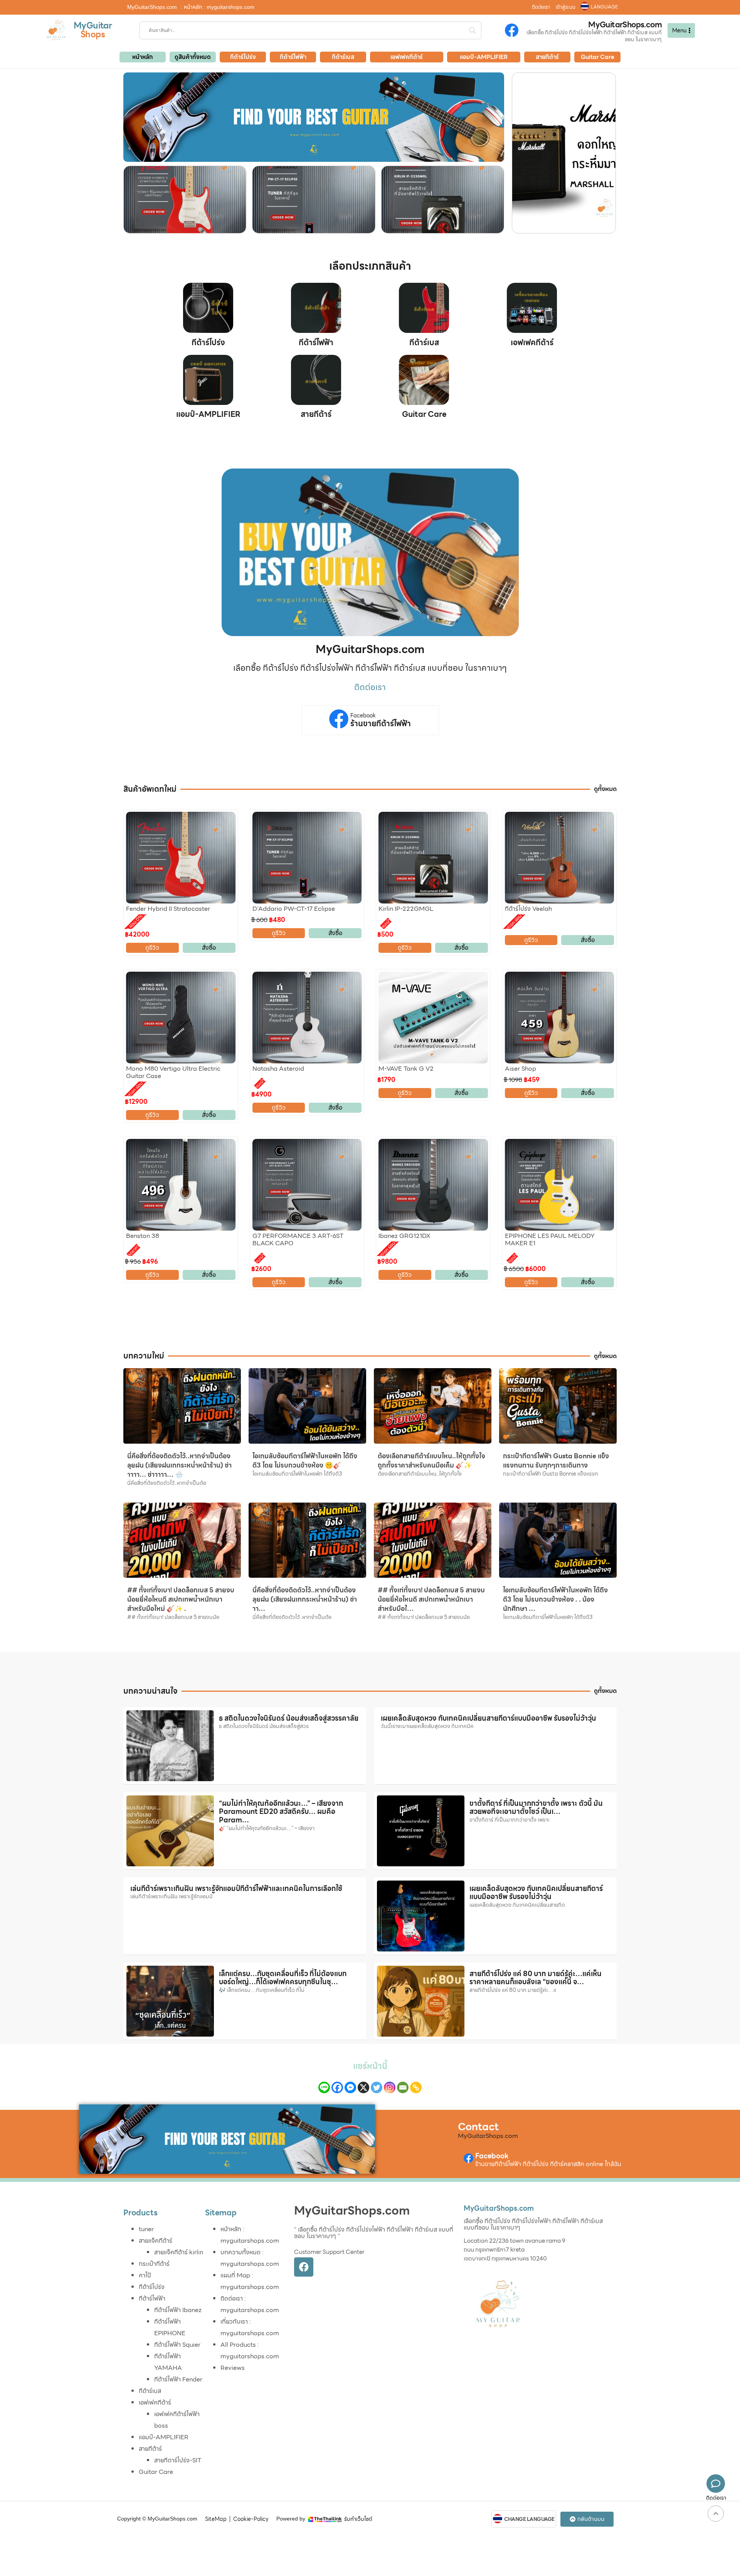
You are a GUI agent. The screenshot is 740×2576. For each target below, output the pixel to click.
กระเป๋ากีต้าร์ (154, 2264)
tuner (146, 2229)
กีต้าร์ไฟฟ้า (316, 343)
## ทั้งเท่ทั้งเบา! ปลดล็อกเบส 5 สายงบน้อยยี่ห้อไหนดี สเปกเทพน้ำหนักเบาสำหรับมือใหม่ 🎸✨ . (181, 1599)
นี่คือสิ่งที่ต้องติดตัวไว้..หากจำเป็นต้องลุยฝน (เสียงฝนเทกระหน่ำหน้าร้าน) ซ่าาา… (305, 1599)
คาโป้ (145, 2275)
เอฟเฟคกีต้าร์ (532, 343)
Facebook (363, 716)
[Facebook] (337, 2087)
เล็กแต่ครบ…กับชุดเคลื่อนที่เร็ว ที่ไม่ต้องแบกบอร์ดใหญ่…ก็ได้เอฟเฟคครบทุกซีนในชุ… (283, 1978)
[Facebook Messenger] (350, 2087)
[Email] (403, 2087)
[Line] (324, 2087)
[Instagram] (390, 2087)
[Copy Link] (416, 2087)
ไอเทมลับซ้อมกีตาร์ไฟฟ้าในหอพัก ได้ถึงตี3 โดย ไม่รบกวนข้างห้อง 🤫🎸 (305, 1461)
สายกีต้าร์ (316, 414)
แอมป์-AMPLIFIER (208, 414)
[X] (363, 2087)
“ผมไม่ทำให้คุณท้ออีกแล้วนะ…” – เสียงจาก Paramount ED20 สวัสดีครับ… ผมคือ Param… (281, 1812)
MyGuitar (93, 26)
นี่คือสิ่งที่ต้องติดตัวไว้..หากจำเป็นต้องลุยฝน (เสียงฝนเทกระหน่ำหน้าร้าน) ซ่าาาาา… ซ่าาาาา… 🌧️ (179, 1465)
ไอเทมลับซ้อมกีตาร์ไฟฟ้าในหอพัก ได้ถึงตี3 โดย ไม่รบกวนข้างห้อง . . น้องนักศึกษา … (555, 1599)
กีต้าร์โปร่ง (208, 343)
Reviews (233, 2368)
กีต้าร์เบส (424, 343)
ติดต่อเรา (541, 7)
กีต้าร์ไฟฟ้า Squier (177, 2345)
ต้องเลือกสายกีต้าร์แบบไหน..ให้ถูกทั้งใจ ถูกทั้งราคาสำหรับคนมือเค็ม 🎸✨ (431, 1461)
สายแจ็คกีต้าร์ (156, 2241)
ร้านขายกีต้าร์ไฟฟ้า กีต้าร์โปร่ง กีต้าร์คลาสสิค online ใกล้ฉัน (548, 2164)
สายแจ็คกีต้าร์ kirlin (179, 2252)
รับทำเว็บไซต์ (358, 2519)
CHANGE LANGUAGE (529, 2519)
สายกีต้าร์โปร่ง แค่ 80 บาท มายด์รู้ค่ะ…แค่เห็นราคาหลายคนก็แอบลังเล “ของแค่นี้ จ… (536, 1978)
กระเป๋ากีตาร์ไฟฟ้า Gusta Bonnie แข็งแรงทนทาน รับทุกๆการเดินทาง (556, 1461)
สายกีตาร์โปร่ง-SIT (178, 2460)
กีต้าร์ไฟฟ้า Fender (178, 2379)
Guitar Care (424, 414)
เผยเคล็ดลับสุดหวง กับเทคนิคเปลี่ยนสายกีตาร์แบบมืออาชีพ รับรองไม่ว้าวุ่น (489, 1718)
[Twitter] (377, 2087)
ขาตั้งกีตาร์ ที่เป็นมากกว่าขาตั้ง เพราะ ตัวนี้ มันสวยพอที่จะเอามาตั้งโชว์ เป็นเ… (536, 1808)
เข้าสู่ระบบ (566, 7)
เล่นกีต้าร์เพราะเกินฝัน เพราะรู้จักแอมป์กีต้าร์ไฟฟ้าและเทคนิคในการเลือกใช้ (236, 1888)
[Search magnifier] (473, 30)
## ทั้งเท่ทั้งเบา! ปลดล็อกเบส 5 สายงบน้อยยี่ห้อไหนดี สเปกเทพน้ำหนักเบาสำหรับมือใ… (431, 1599)
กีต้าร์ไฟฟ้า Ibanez (178, 2310)
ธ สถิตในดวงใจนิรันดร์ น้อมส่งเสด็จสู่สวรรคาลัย (289, 1718)
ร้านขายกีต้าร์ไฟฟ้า (381, 724)
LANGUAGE (604, 7)
